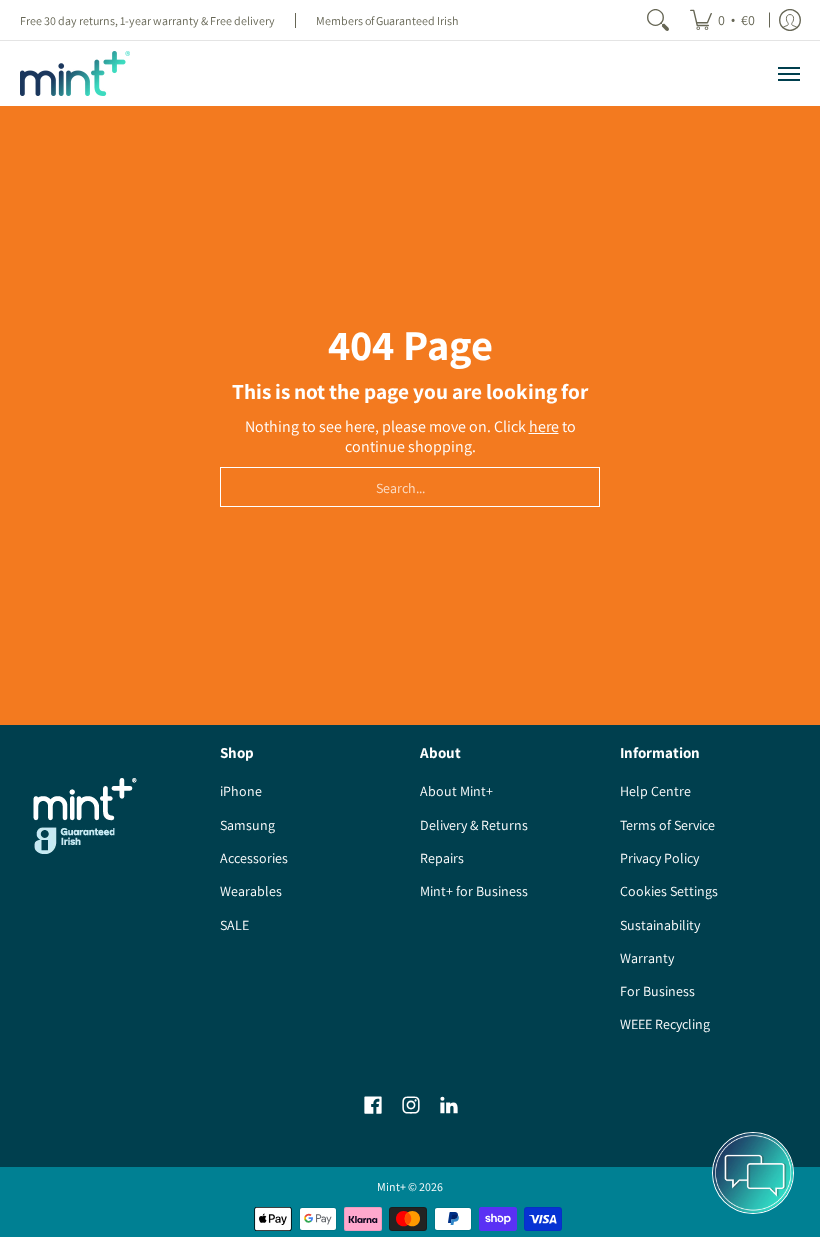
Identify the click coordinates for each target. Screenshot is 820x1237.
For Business (657, 991)
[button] (373, 1105)
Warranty (647, 958)
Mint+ (391, 1186)
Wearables (251, 891)
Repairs (442, 858)
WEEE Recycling (665, 1024)
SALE (234, 925)
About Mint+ (456, 791)
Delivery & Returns (474, 825)
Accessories (254, 858)
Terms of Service (667, 825)
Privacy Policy (659, 858)
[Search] (658, 20)
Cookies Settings (669, 891)
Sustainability (660, 925)
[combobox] (410, 487)
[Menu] (788, 73)
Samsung (247, 825)
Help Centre (655, 791)
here (544, 426)
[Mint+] (75, 73)
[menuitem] (722, 20)
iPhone (241, 791)
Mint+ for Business (474, 891)
